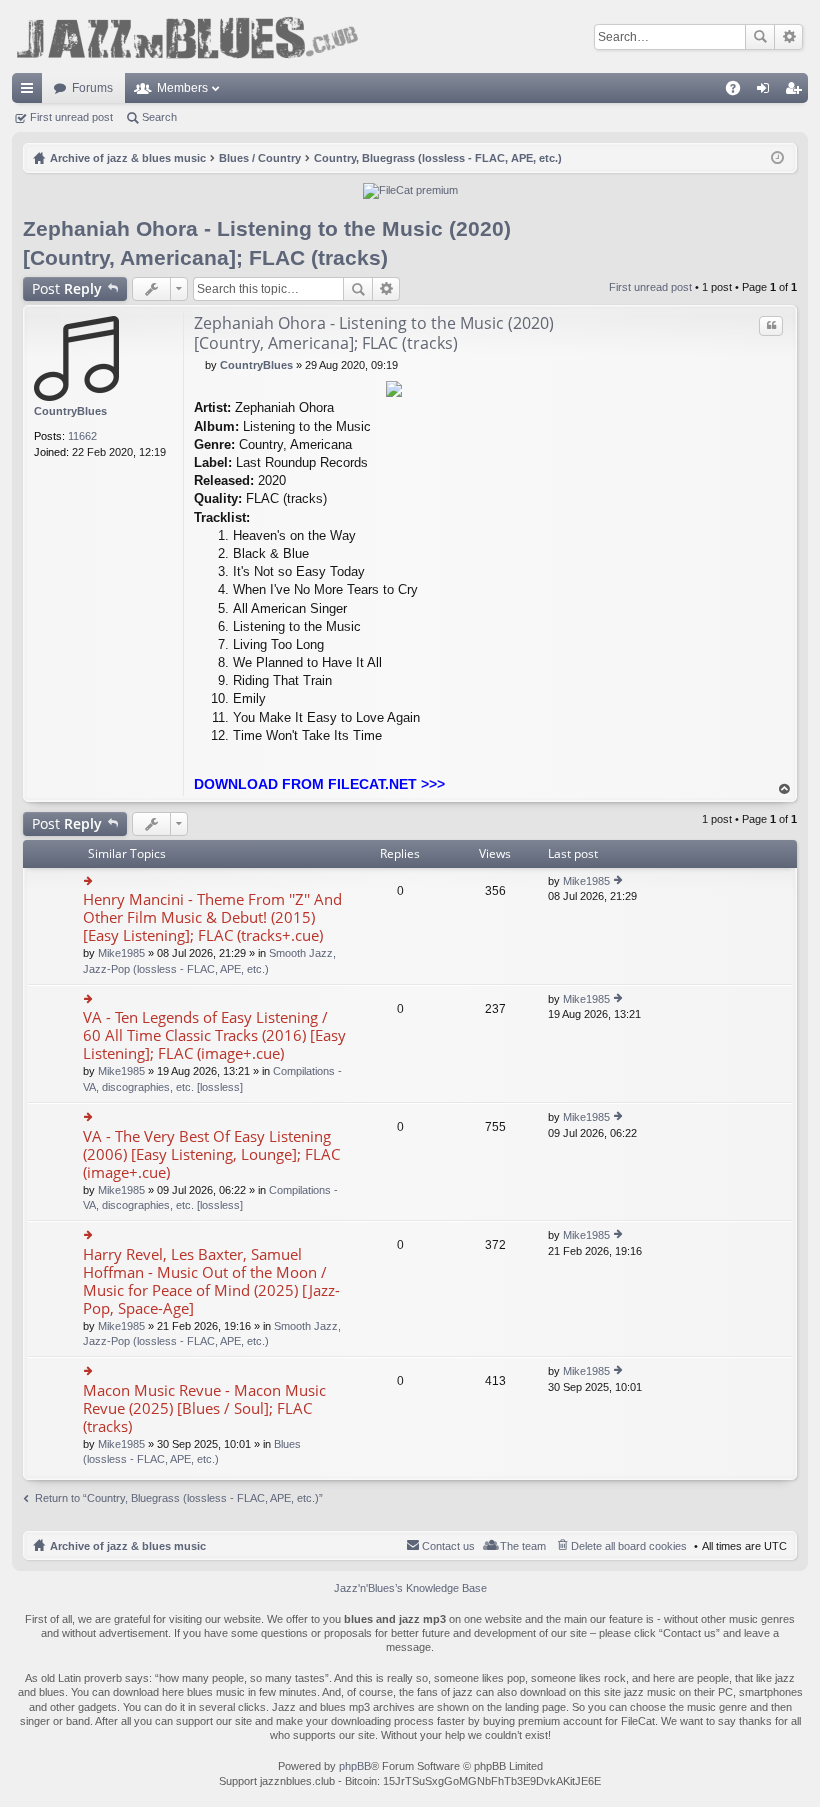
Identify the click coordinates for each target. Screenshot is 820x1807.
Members (182, 88)
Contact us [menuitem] (448, 1546)
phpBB (355, 1766)
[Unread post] (199, 365)
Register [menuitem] (797, 92)
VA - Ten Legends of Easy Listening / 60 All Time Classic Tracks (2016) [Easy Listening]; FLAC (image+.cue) (214, 1035)
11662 (82, 436)
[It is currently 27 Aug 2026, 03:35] (777, 158)
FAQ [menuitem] (739, 92)
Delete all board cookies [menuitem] (629, 1546)
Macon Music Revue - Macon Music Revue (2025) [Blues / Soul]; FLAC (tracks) (204, 1408)
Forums (92, 88)
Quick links (31, 92)
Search (760, 37)
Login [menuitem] (767, 92)
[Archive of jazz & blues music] (187, 36)
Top (785, 789)
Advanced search (788, 37)
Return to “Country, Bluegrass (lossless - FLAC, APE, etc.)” (179, 1498)
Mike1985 (121, 953)
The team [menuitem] (523, 1546)
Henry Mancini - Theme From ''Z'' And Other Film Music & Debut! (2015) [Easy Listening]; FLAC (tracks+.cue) (212, 917)
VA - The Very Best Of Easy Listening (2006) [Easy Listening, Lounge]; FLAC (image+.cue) (211, 1154)
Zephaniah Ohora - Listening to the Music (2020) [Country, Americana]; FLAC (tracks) (374, 333)
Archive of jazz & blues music (128, 1546)
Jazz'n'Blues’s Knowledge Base (410, 1588)
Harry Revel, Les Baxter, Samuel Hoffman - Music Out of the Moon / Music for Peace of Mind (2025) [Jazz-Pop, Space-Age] (211, 1281)
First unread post (71, 117)
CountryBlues (70, 411)
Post (67, 288)
